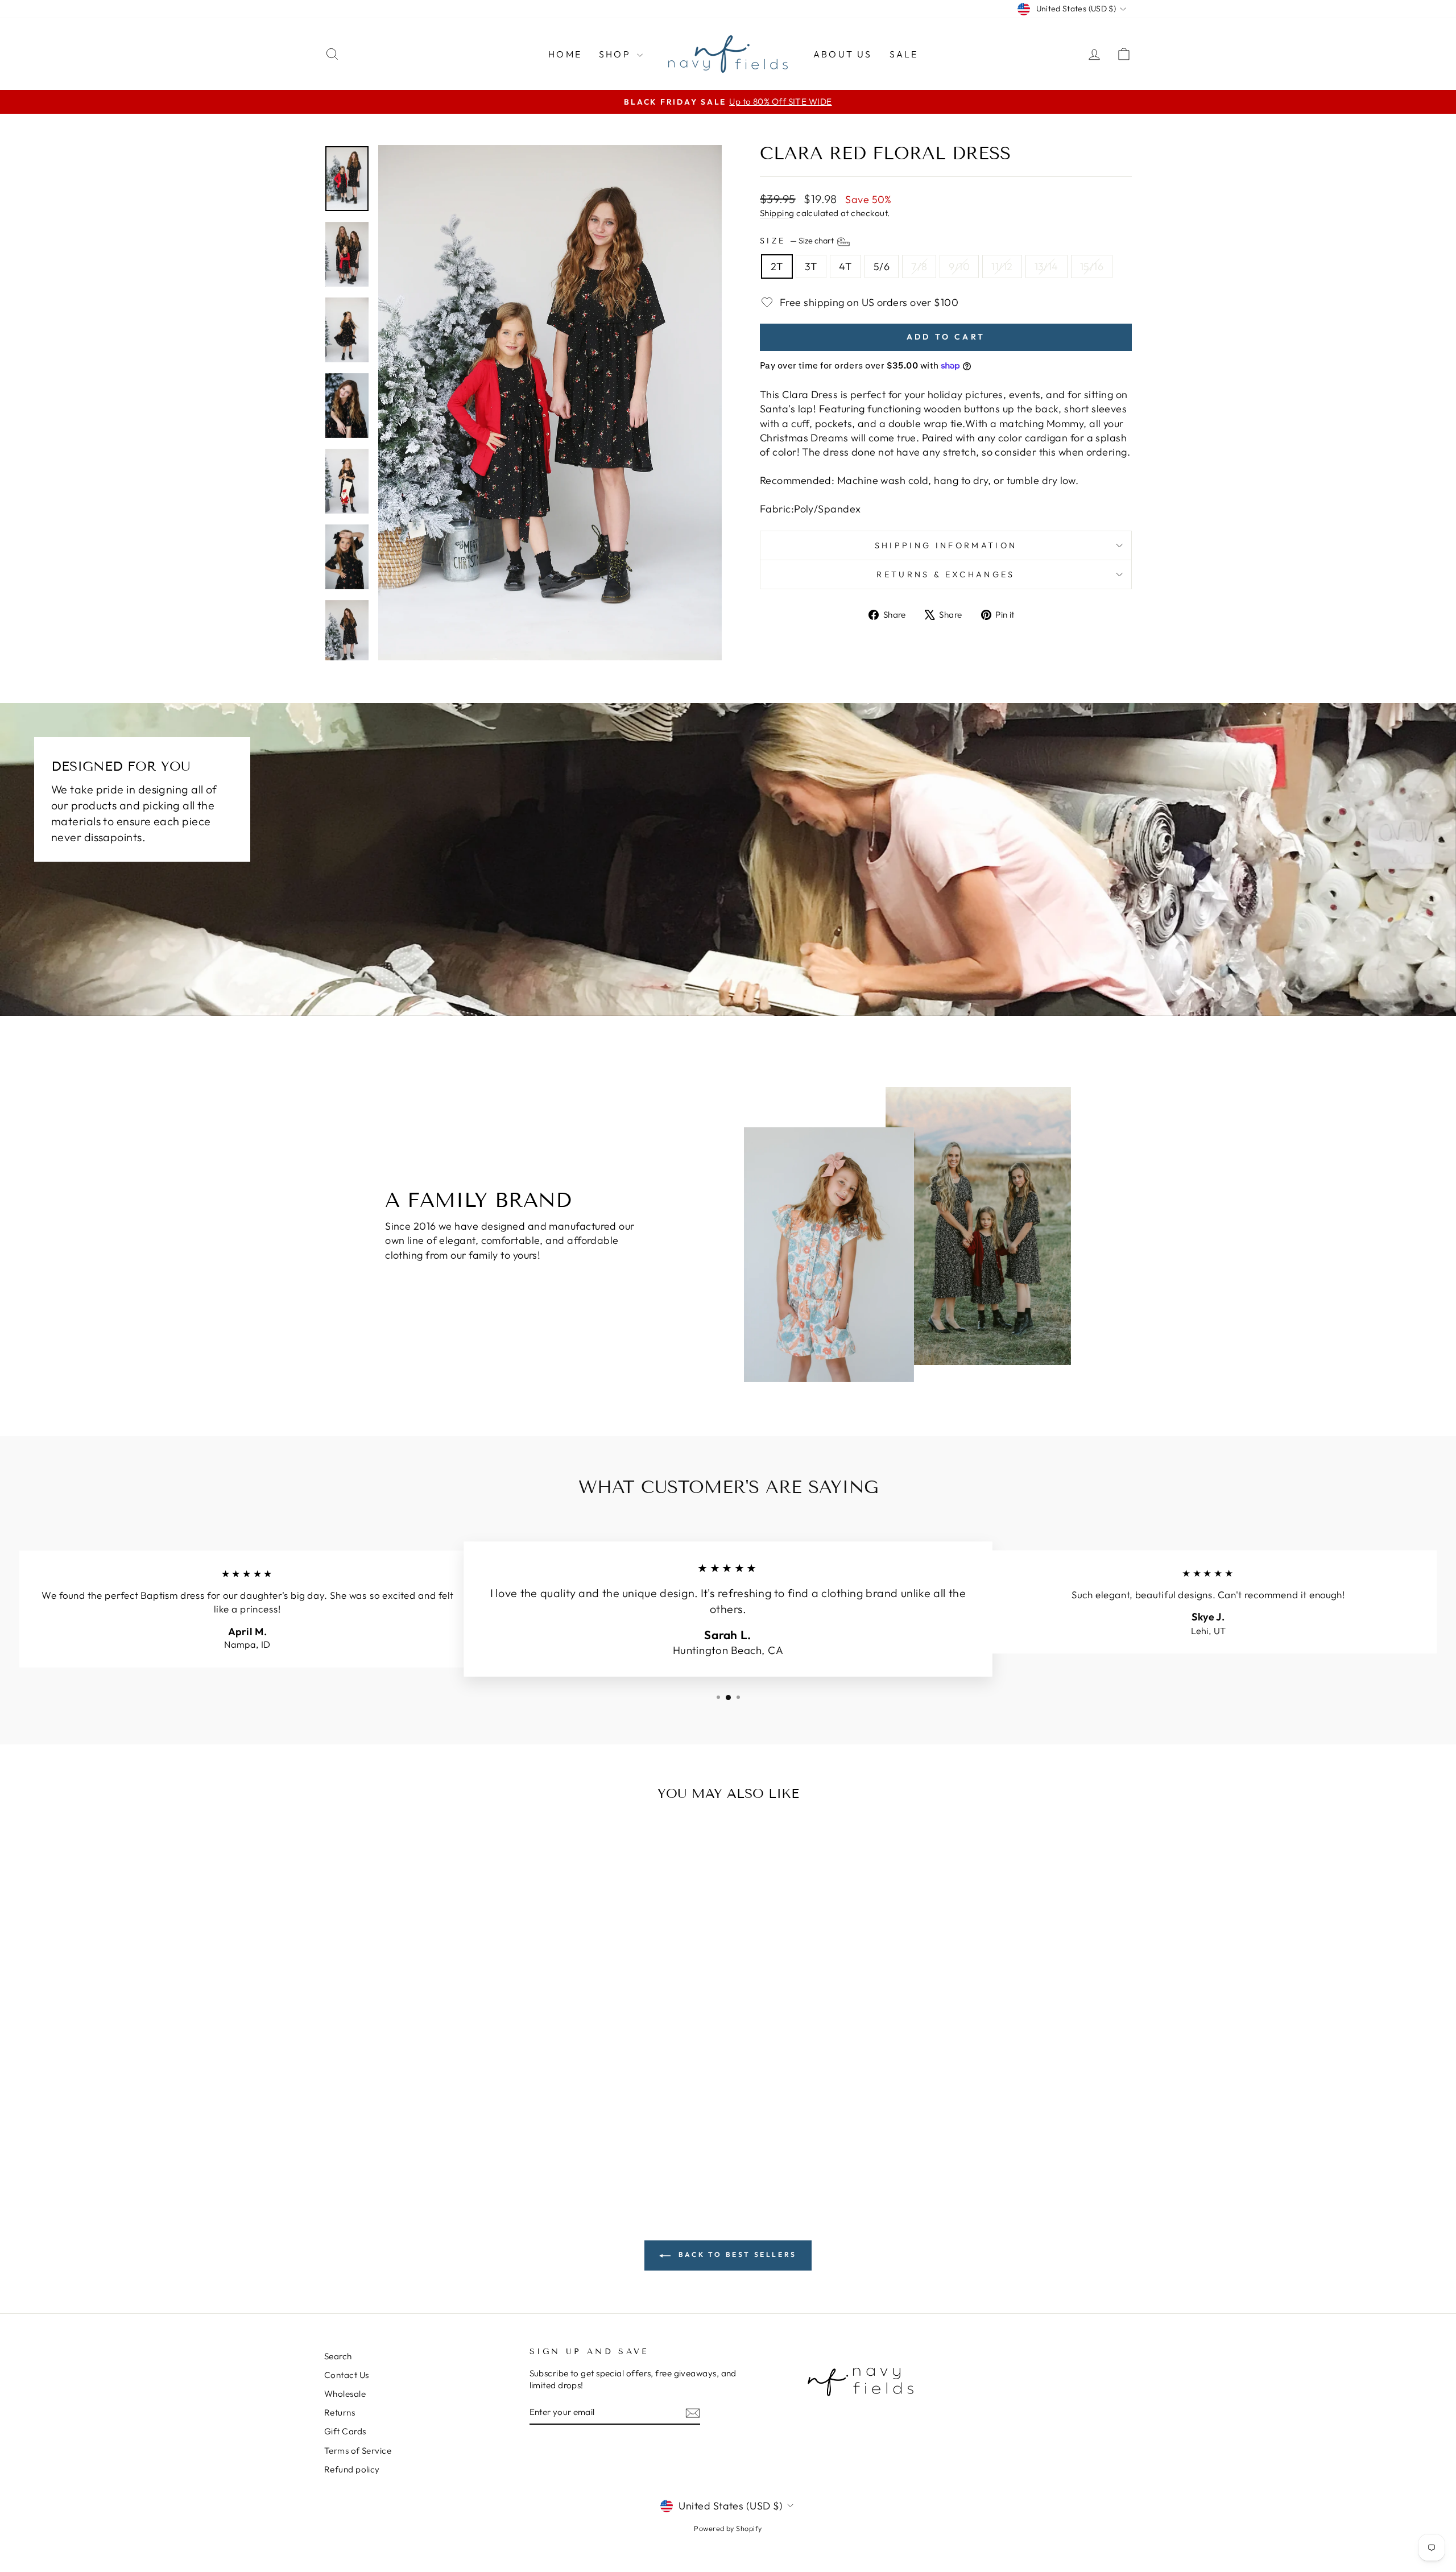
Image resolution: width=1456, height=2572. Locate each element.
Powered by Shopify (728, 2528)
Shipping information (946, 545)
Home (565, 54)
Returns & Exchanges (946, 574)
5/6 (882, 266)
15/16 (1092, 266)
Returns (340, 2412)
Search (338, 2356)
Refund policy (352, 2469)
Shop (617, 54)
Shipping (777, 213)
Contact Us (347, 2375)
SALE (904, 54)
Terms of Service (358, 2451)
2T (777, 266)
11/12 (1002, 266)
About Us (843, 54)
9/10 (959, 266)
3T (811, 266)
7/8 (919, 266)
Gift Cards (345, 2431)
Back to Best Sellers (736, 2254)
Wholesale (345, 2394)
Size (798, 241)
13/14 (1046, 266)
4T (845, 266)
